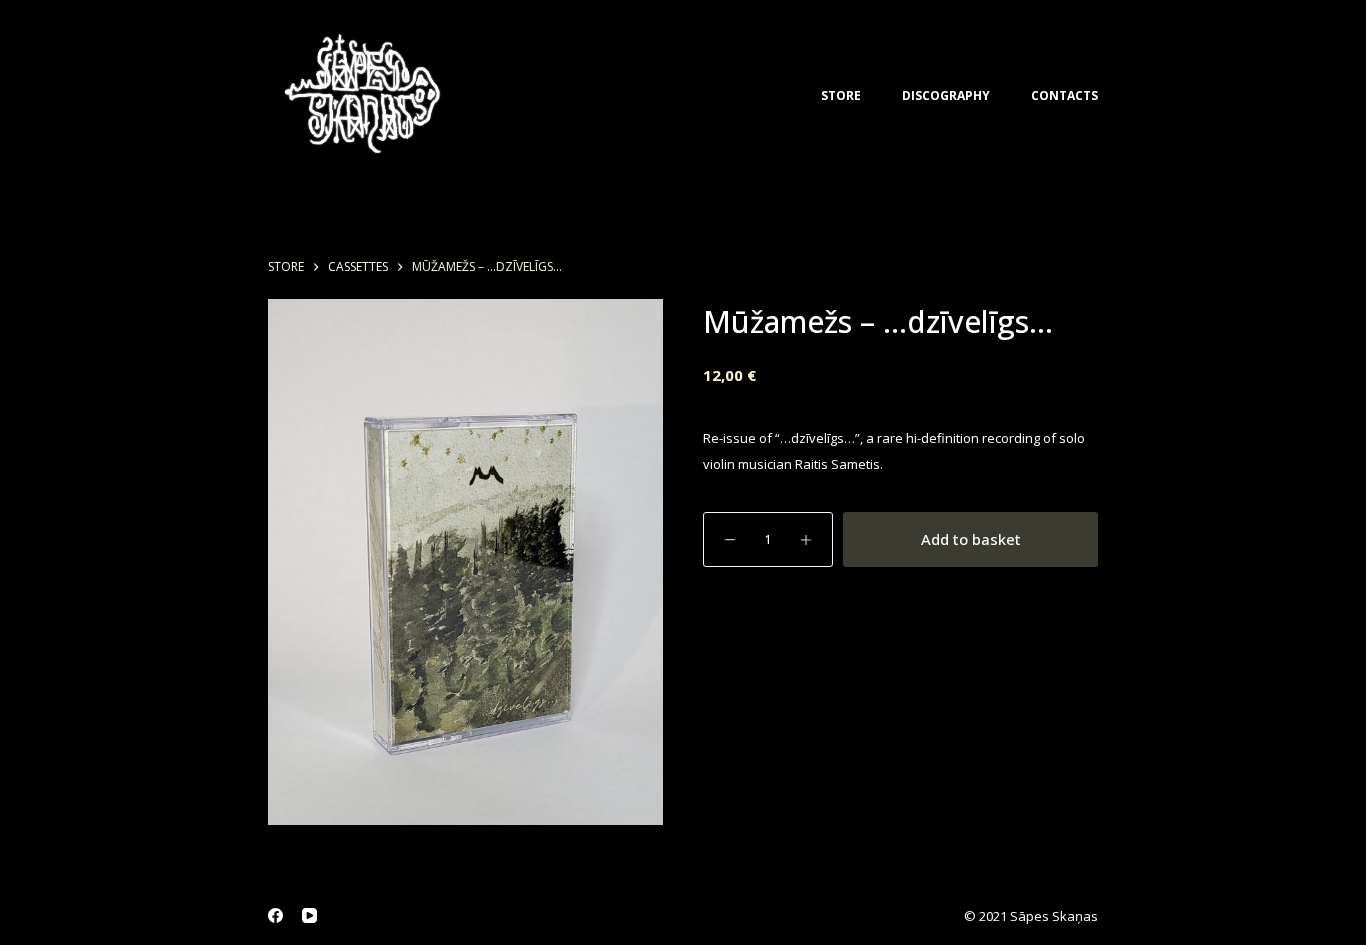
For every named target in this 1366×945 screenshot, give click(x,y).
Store (841, 95)
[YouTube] (309, 915)
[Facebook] (275, 915)
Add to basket (971, 539)
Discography (946, 95)
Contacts (1064, 95)
